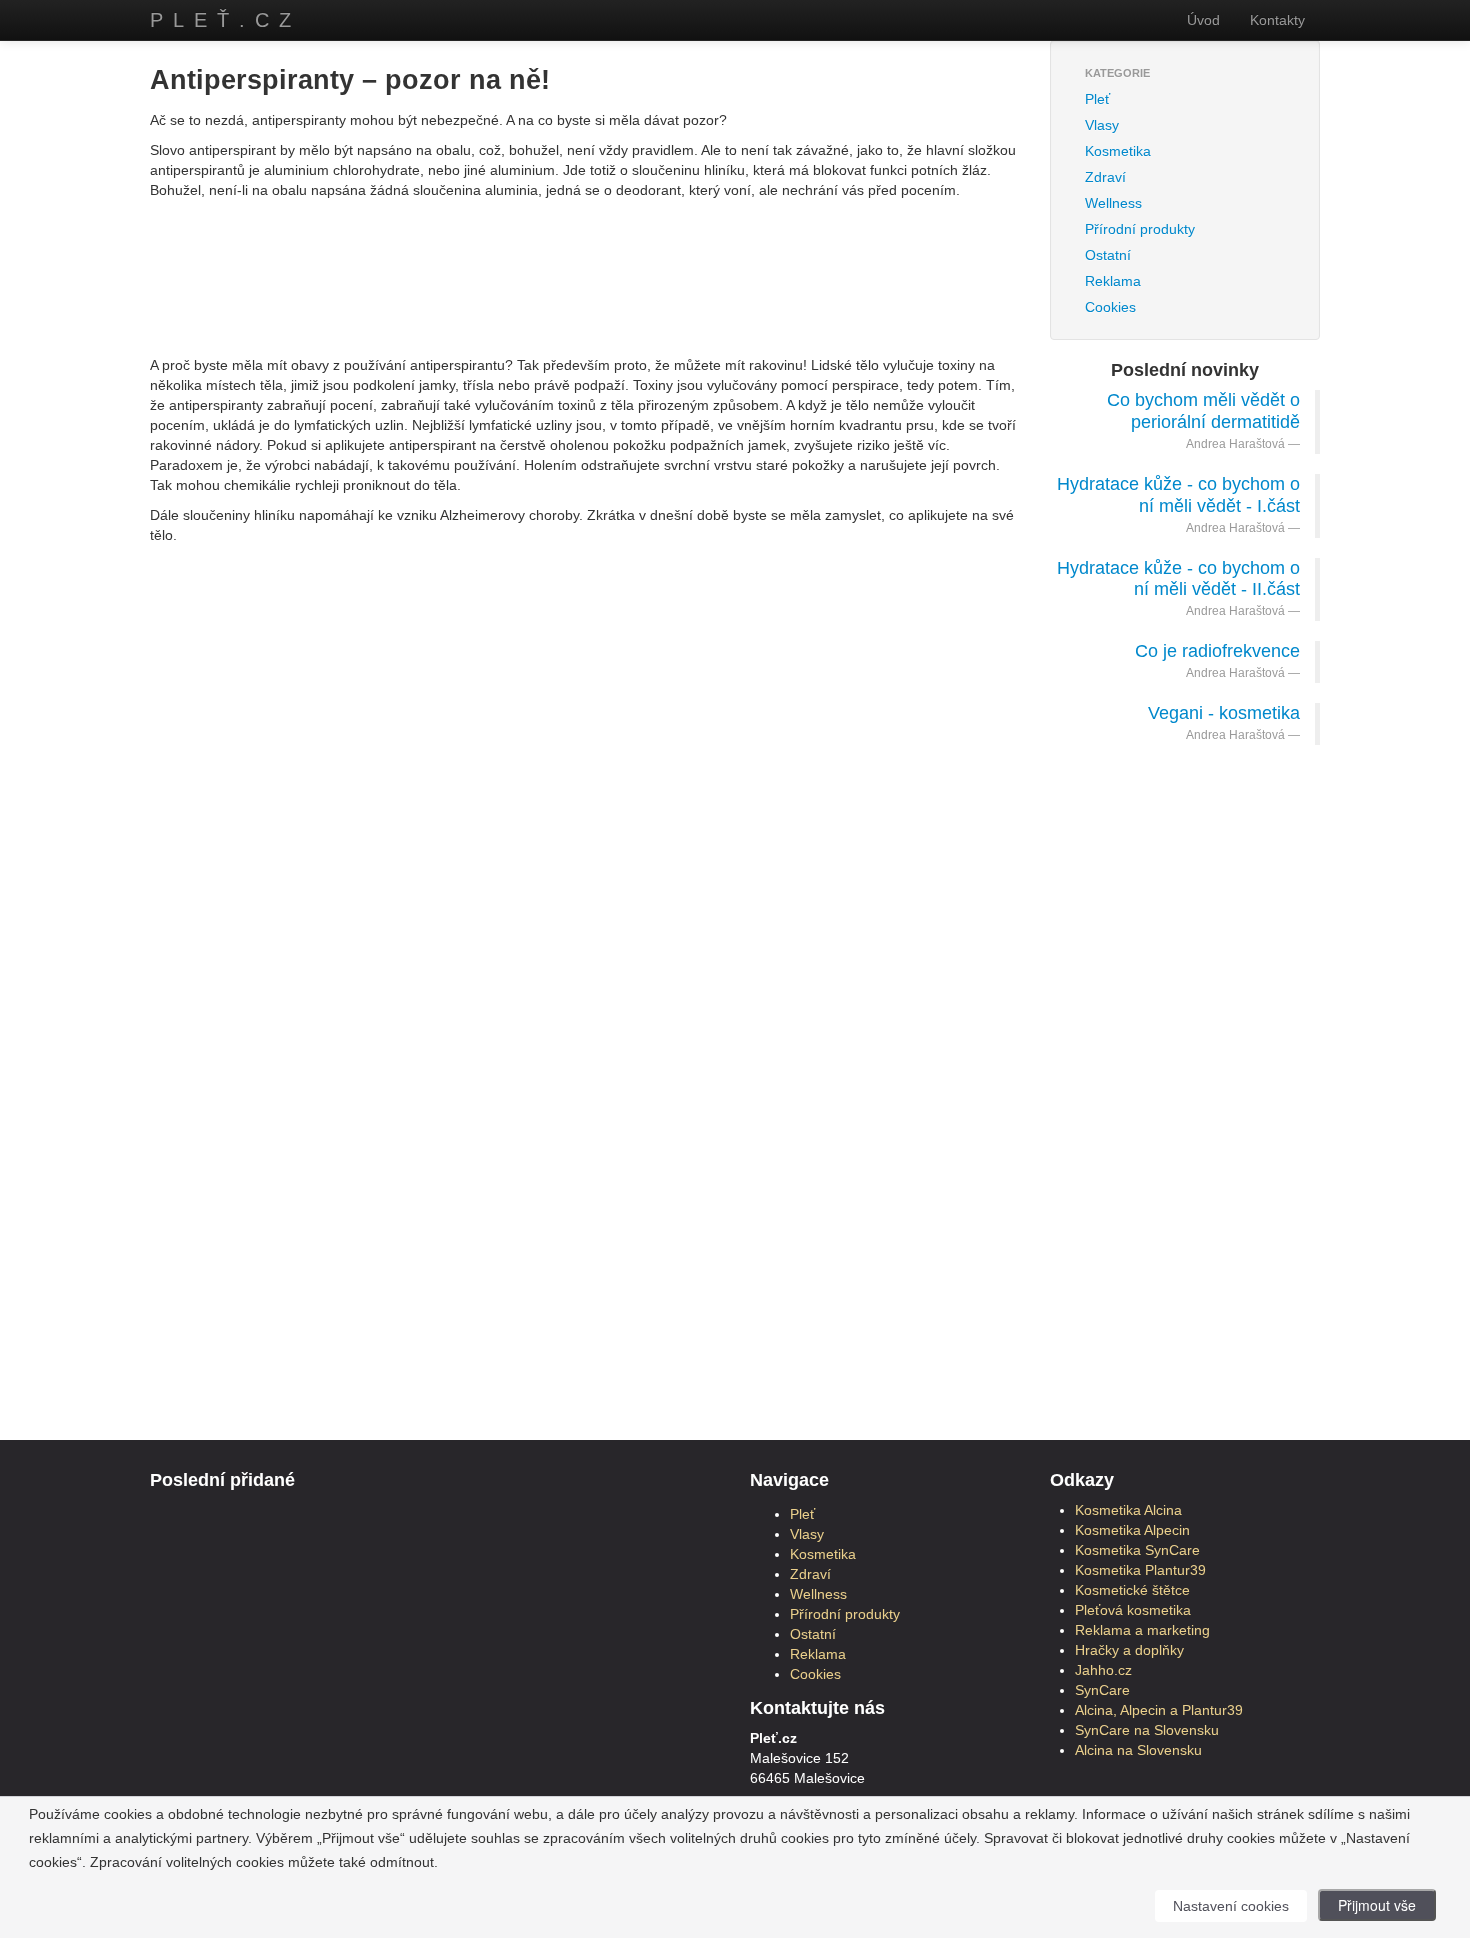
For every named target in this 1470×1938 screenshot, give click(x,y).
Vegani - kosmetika (1224, 713)
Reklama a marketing (1142, 1630)
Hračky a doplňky (1129, 1650)
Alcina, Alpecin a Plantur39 (1159, 1710)
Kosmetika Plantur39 (1140, 1570)
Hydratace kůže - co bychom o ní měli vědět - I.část (1178, 495)
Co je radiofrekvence (1217, 651)
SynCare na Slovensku (1147, 1730)
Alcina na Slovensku (1138, 1750)
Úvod (1203, 20)
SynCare (1102, 1690)
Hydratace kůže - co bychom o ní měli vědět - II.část (1178, 579)
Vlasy (1102, 125)
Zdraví (1105, 177)
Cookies (1110, 307)
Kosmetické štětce (1132, 1590)
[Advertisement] (585, 255)
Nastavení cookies (1231, 1906)
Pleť (1097, 99)
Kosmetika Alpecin (1132, 1530)
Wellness (1113, 203)
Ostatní (1108, 255)
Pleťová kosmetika (1133, 1610)
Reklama (1113, 281)
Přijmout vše (1377, 1905)
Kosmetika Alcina (1128, 1510)
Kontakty (1277, 20)
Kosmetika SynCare (1137, 1550)
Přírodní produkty (1140, 229)
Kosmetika (1118, 151)
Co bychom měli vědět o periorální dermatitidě (1203, 411)
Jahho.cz (1103, 1670)
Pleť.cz (225, 20)
